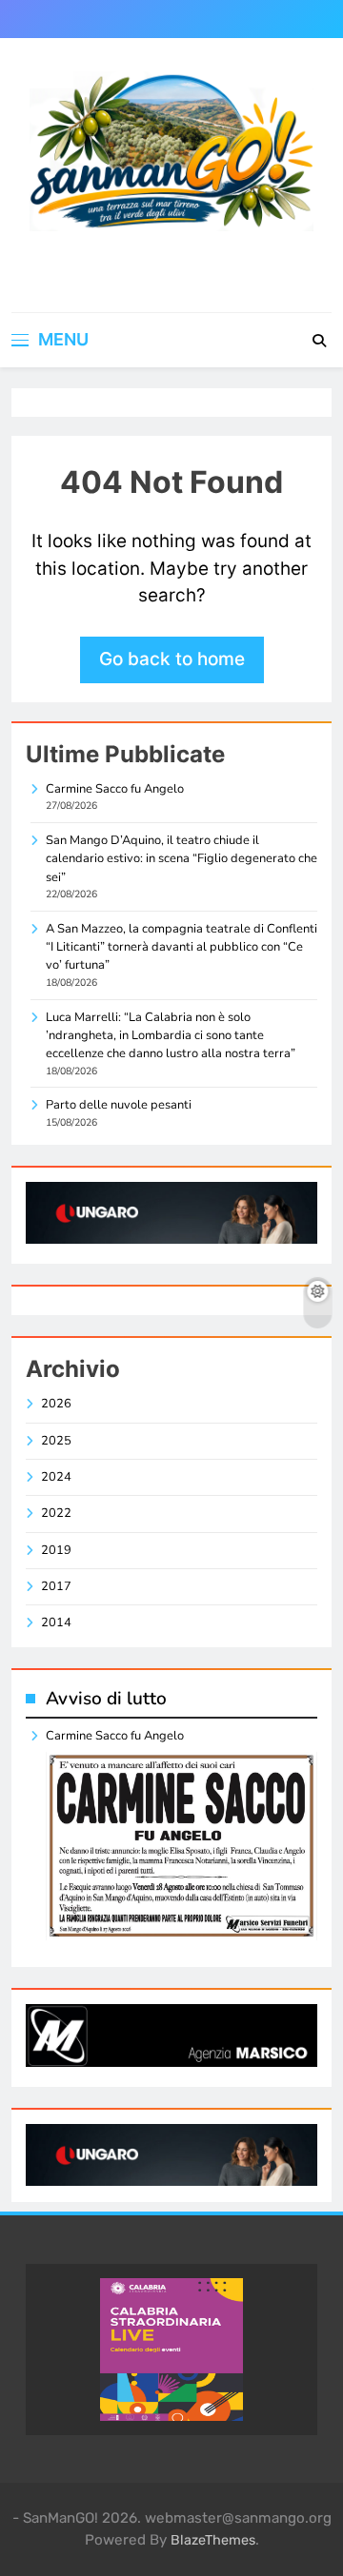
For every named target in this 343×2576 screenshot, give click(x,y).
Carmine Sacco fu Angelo (115, 789)
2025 (56, 1441)
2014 (56, 1622)
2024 (56, 1477)
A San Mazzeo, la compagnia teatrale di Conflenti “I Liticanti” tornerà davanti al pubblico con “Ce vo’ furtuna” (182, 947)
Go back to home (172, 659)
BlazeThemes (213, 2540)
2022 (56, 1513)
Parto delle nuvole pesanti (119, 1105)
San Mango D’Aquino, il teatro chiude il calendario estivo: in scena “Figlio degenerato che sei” (182, 859)
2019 (56, 1550)
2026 (56, 1404)
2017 (56, 1586)
